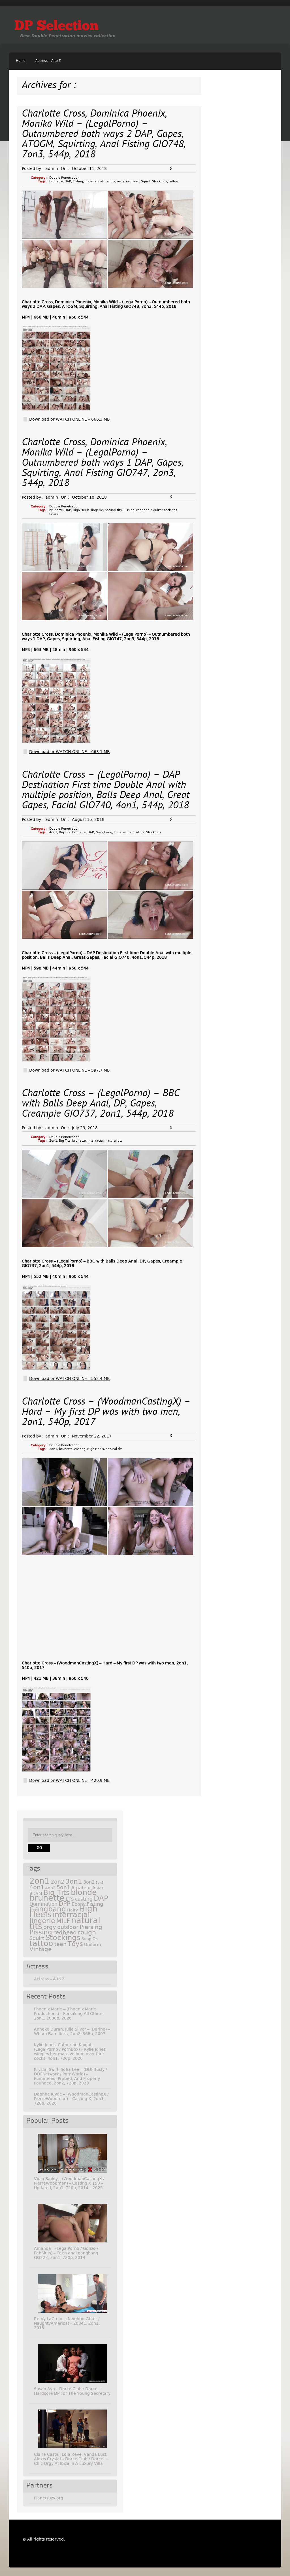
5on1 (63, 1887)
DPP (65, 1904)
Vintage (40, 1949)
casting (80, 1449)
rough (87, 1932)
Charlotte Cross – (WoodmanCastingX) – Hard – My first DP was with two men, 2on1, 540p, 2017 (106, 1412)
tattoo (173, 181)
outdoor (68, 1927)
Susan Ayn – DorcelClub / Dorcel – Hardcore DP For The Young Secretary (72, 2391)
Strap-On (90, 1939)
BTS (70, 1899)
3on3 (100, 1883)
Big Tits (65, 832)
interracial (96, 1141)
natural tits (107, 181)
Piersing (91, 1927)
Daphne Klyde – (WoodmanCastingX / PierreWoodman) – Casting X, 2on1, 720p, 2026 (71, 2099)
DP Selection (56, 27)
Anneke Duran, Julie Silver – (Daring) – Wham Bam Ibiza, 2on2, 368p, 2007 (72, 2031)
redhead (133, 181)
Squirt (146, 181)
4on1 (53, 832)
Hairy (72, 1910)
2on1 (53, 1141)
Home (21, 61)
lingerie (91, 181)
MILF (63, 1921)
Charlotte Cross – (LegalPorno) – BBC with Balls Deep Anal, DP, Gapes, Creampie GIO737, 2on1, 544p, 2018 (101, 1104)
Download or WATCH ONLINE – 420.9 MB (70, 1780)
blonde (84, 1892)
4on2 (50, 1888)
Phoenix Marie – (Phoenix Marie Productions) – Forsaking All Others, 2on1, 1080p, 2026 (69, 2014)
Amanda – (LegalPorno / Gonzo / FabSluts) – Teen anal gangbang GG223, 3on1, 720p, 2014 (66, 2253)
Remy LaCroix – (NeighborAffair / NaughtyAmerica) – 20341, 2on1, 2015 (67, 2323)
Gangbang (104, 832)
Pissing (129, 510)
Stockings (160, 181)
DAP (68, 181)
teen (60, 1944)
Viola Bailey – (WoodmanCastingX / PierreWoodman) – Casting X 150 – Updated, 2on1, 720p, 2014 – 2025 (69, 2183)
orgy (121, 181)
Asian (98, 1888)
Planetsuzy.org (49, 2498)
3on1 (74, 1881)
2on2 (57, 1882)
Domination (43, 1904)
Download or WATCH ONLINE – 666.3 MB (70, 419)
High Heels (81, 510)
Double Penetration (64, 178)
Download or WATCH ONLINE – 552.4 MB (70, 1378)
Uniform (93, 1945)
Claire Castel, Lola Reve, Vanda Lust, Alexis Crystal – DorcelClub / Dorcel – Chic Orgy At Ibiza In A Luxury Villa (71, 2459)
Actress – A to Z (48, 61)
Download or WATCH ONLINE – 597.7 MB (70, 1070)
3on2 (89, 1882)
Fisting (78, 181)
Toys (75, 1944)
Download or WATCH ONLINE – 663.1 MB (70, 752)
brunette (56, 181)
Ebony (79, 1904)
